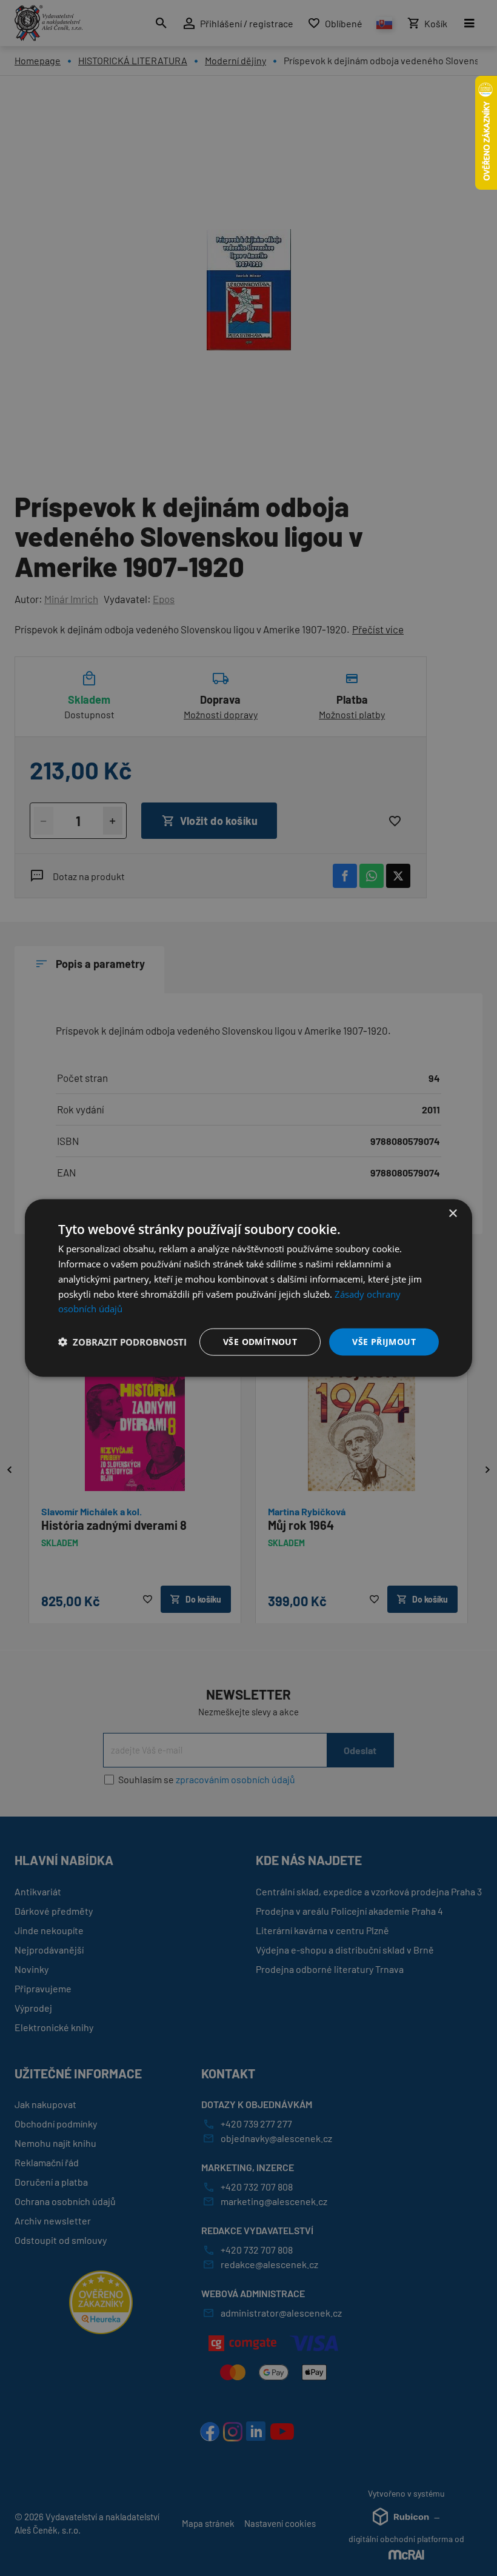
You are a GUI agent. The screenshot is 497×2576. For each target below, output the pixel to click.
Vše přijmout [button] (384, 1342)
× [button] (452, 1214)
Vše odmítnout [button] (260, 1342)
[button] (122, 1342)
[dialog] (248, 1288)
